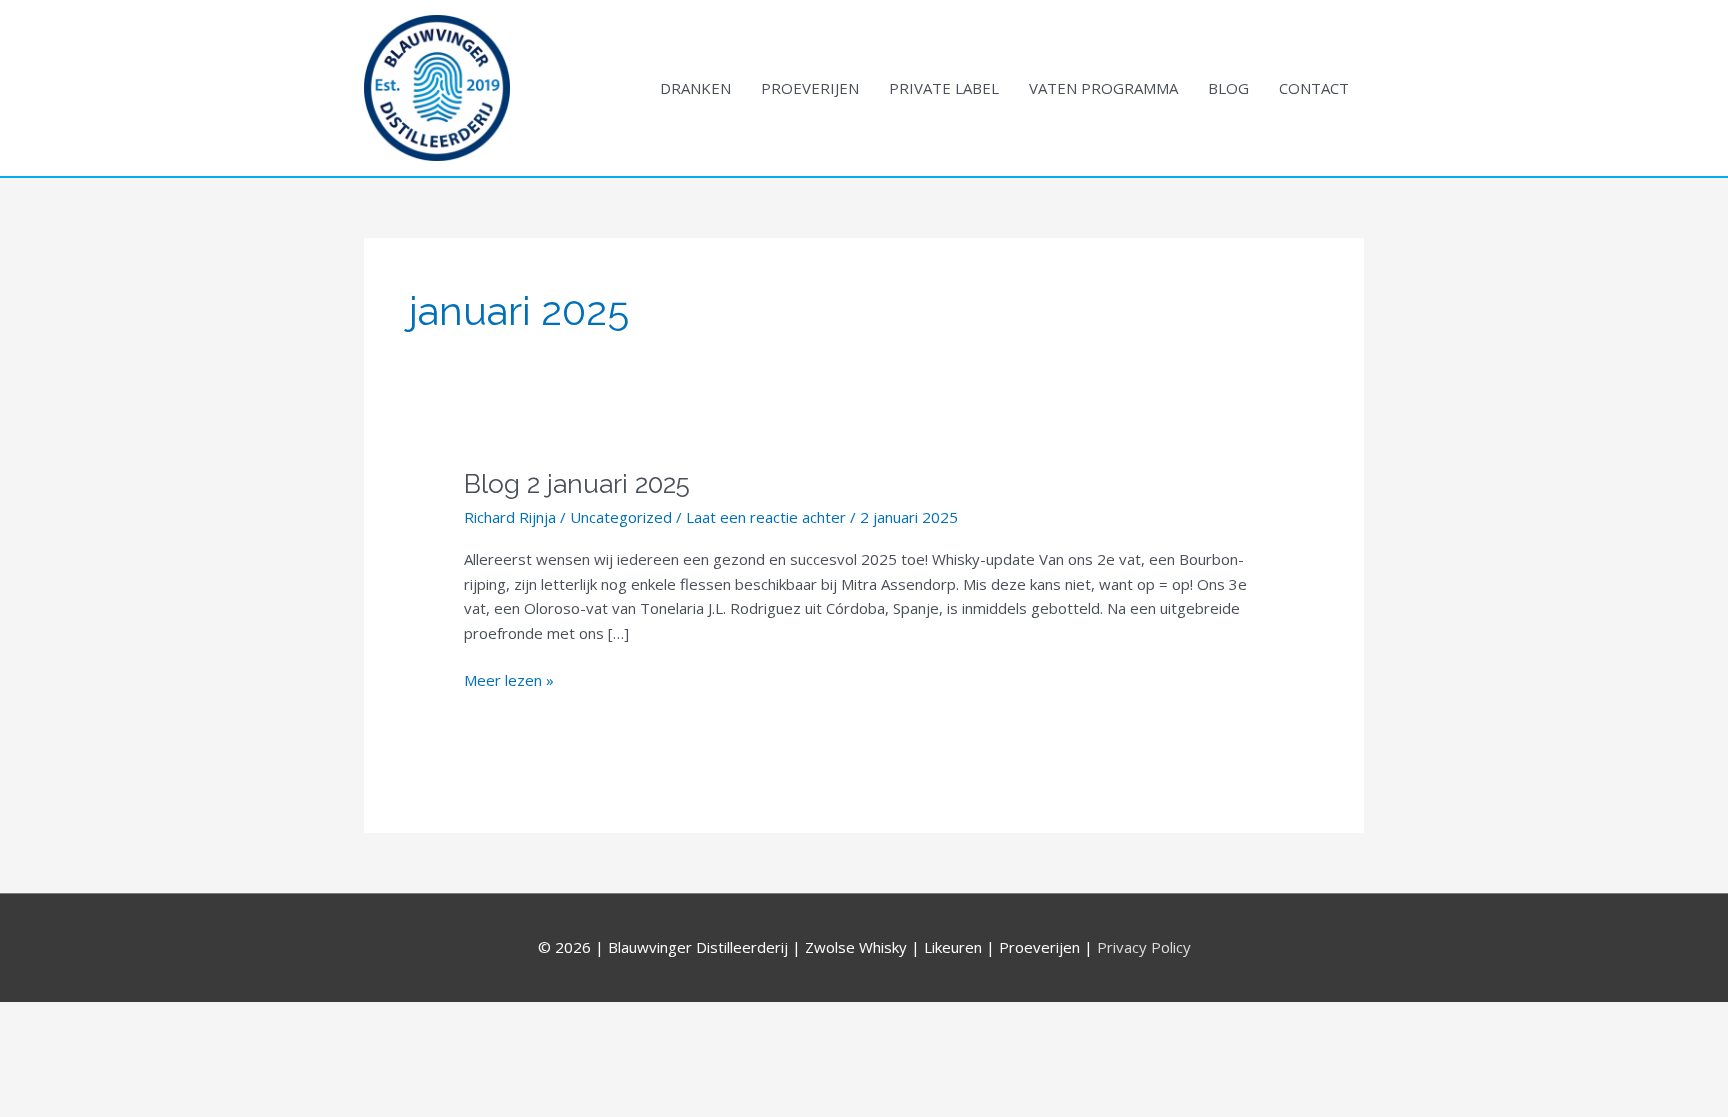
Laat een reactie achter (766, 517)
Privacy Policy (1144, 947)
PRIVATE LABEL (944, 88)
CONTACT (1314, 88)
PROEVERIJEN (810, 88)
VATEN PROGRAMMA (1103, 88)
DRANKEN (695, 88)
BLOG (1228, 88)
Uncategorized (621, 517)
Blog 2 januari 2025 (577, 484)
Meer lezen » (509, 679)
